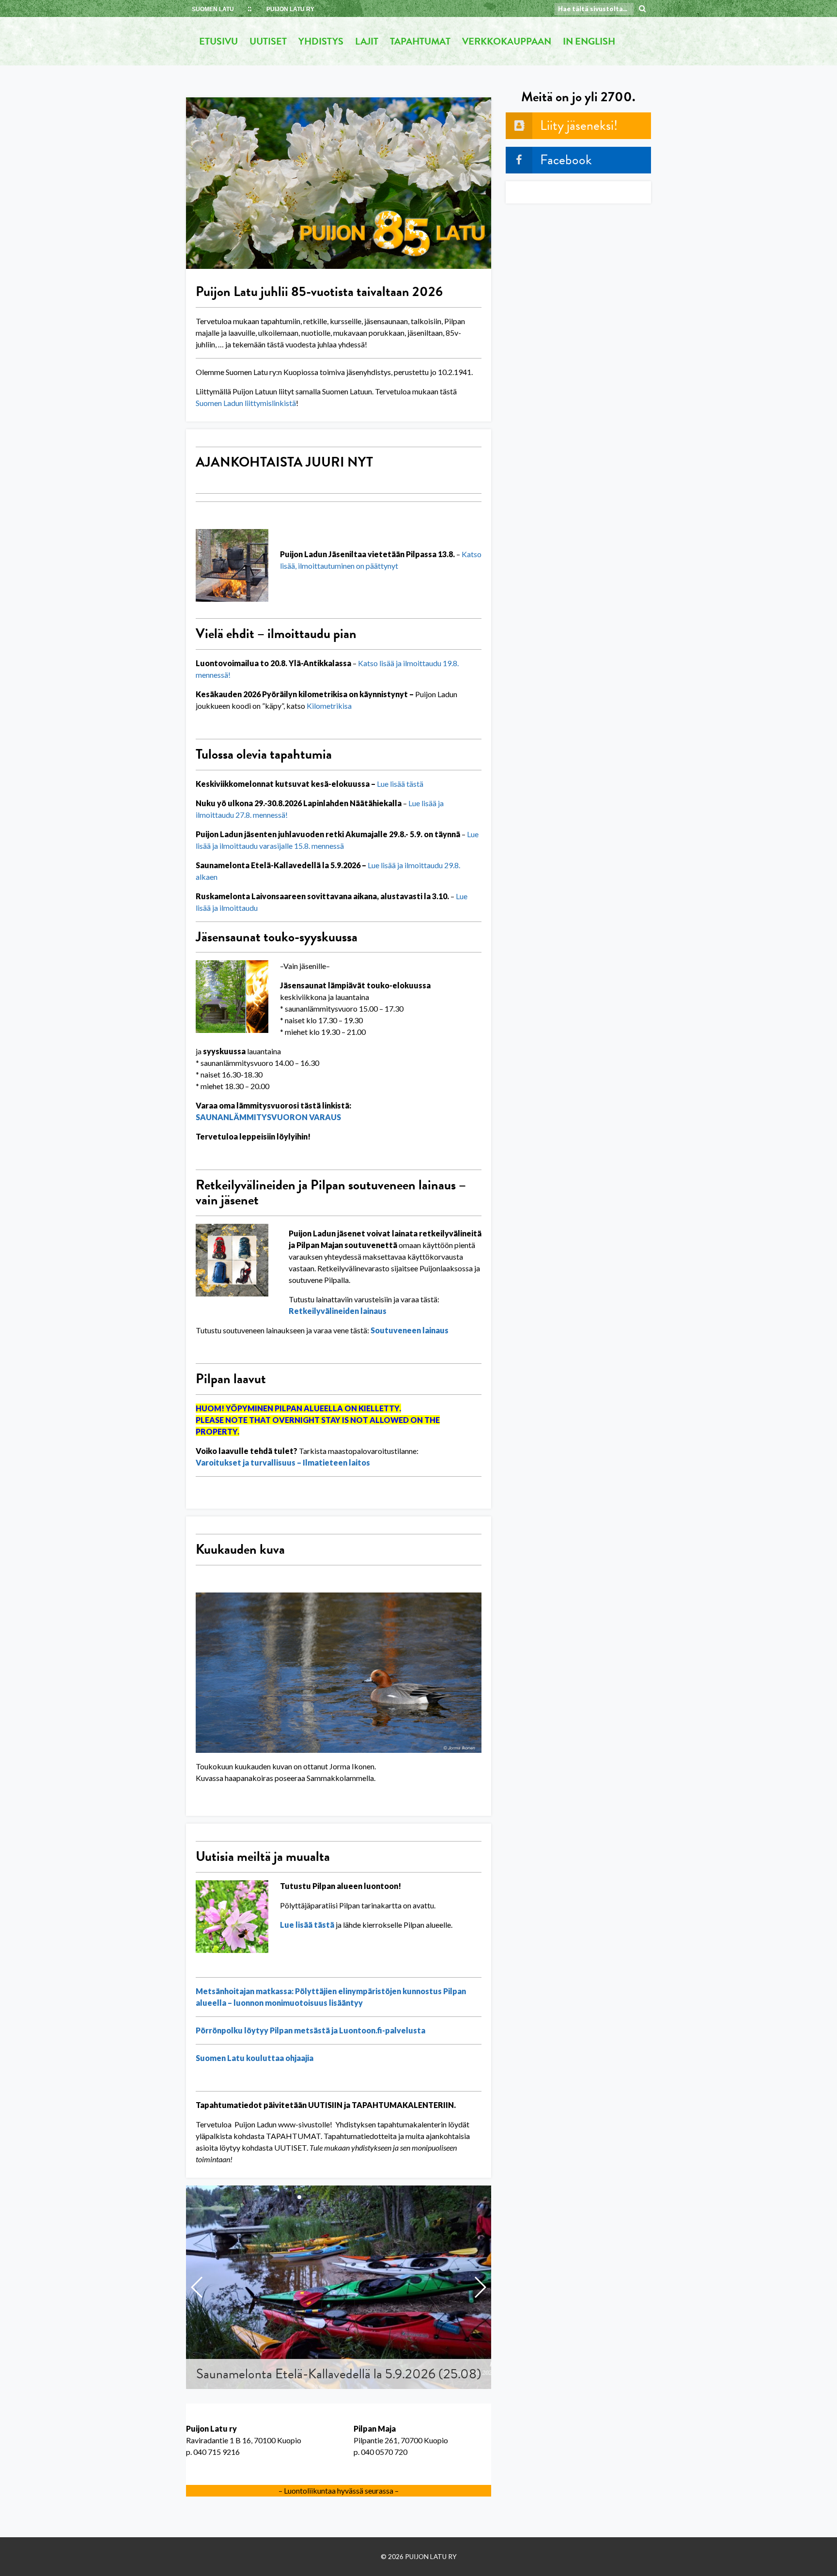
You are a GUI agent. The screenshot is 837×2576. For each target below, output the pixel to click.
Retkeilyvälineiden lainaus (338, 1311)
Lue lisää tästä (307, 1925)
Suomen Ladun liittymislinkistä (246, 403)
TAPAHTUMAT (420, 41)
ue (385, 784)
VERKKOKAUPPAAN (507, 41)
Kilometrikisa (329, 706)
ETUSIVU (218, 41)
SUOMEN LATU (213, 9)
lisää (397, 784)
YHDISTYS (321, 41)
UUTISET (268, 41)
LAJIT (367, 41)
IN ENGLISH (589, 41)
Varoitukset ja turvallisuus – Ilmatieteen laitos (283, 1462)
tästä (414, 784)
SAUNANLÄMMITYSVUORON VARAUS (268, 1117)
